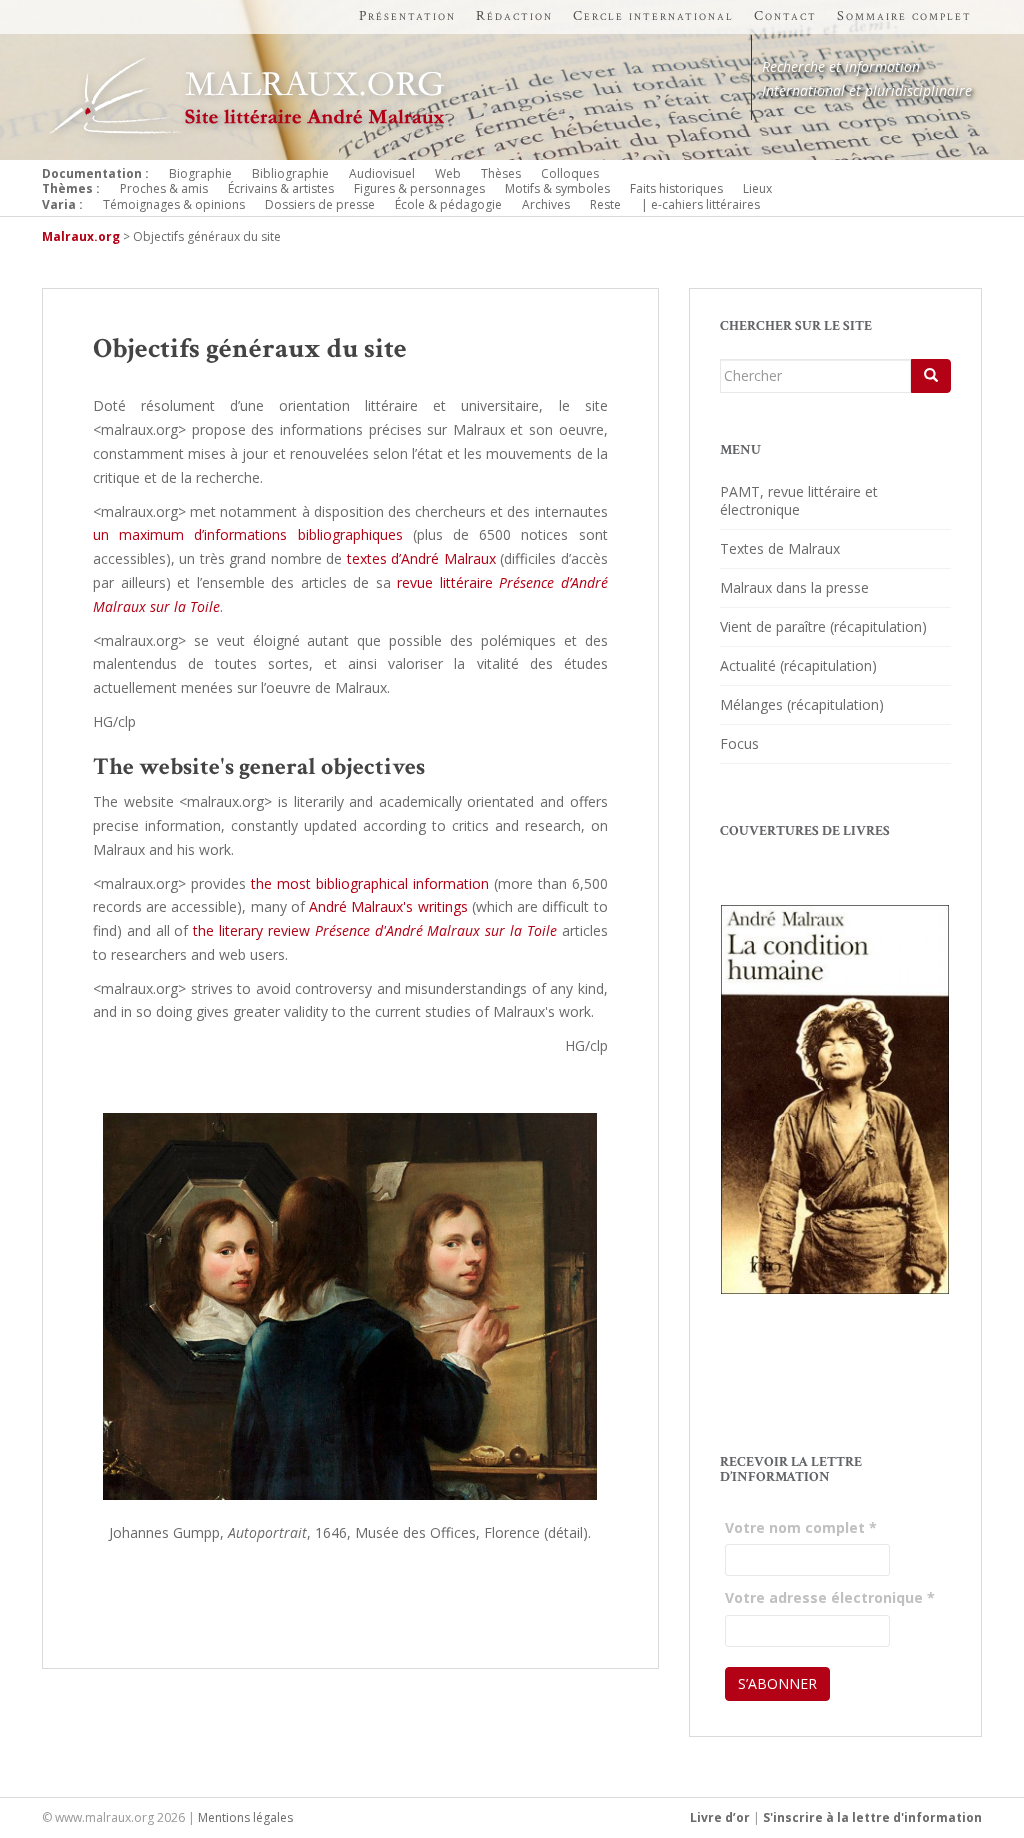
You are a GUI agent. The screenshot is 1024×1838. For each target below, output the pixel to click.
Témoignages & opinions (174, 204)
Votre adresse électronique (830, 1597)
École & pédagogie (448, 204)
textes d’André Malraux (421, 558)
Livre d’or (720, 1817)
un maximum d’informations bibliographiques (248, 534)
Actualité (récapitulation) (798, 665)
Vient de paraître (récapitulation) (823, 626)
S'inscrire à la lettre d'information (872, 1817)
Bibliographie (290, 173)
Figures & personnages (419, 188)
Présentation (407, 16)
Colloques (570, 173)
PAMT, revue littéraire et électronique (799, 500)
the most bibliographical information (370, 883)
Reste (605, 204)
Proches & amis (164, 188)
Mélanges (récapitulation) (802, 704)
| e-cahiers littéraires (700, 204)
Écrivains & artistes (281, 188)
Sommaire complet (904, 16)
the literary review (375, 930)
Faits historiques (676, 188)
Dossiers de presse (320, 204)
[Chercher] (931, 376)
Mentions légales (245, 1817)
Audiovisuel (382, 173)
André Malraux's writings (388, 906)
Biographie (200, 173)
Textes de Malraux (780, 548)
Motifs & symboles (557, 188)
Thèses (501, 173)
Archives (546, 204)
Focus (739, 743)
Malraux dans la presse (794, 587)
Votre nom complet (801, 1527)
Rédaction (514, 16)
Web (448, 173)
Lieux (757, 188)
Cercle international (653, 16)
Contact (785, 16)
